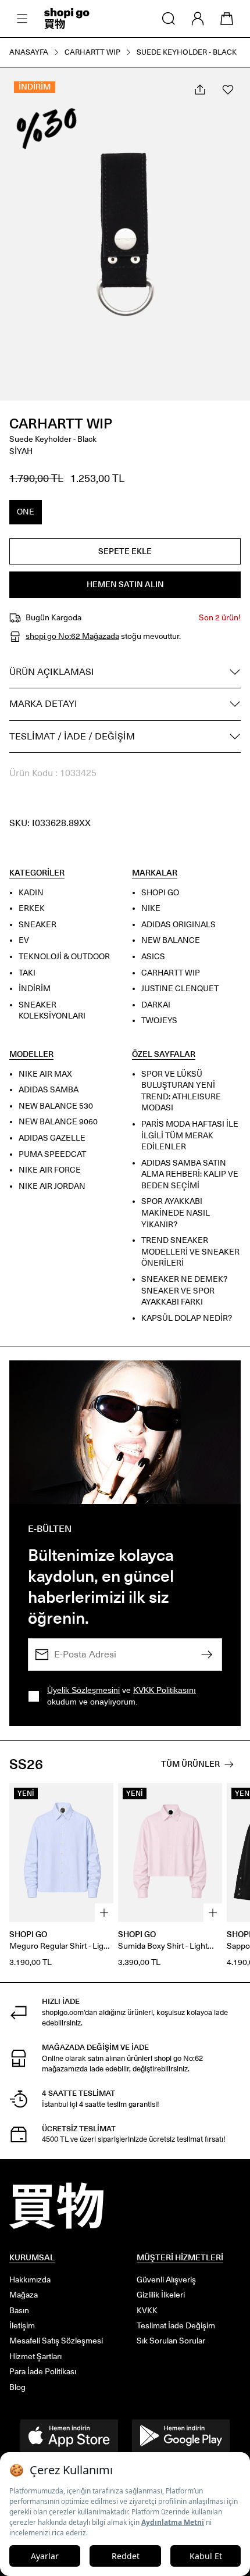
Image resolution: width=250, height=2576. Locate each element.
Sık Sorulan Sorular (171, 2341)
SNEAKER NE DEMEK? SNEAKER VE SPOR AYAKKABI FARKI (184, 1291)
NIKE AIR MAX (45, 1073)
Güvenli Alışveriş (166, 2280)
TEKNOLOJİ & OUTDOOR (64, 957)
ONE (26, 512)
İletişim (22, 2326)
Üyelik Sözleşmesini (83, 1690)
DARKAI (156, 1005)
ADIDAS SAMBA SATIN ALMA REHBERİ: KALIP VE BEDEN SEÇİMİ (190, 1174)
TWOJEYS (159, 1021)
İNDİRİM (35, 989)
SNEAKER (37, 925)
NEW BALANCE (171, 940)
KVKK (147, 2311)
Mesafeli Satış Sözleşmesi (56, 2341)
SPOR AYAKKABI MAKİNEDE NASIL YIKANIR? (176, 1213)
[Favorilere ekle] (228, 90)
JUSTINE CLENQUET (180, 989)
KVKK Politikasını (165, 1690)
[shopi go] (67, 19)
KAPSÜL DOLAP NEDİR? (187, 1318)
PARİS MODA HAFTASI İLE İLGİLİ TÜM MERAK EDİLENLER (190, 1135)
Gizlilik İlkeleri (161, 2295)
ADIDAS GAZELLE (52, 1138)
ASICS (153, 957)
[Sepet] (227, 19)
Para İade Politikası (43, 2372)
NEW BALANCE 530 (56, 1106)
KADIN (31, 892)
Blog (17, 2387)
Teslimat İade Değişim (176, 2326)
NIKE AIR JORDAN (52, 1186)
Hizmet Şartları (35, 2357)
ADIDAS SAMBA (49, 1090)
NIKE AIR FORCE (50, 1170)
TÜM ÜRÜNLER (190, 1764)
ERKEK (32, 908)
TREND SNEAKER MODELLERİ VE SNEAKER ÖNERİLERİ (190, 1252)
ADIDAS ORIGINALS (178, 925)
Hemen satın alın (125, 585)
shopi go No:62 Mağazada (72, 636)
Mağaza (24, 2295)
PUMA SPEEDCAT (52, 1154)
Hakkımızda (30, 2280)
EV (24, 940)
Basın (19, 2311)
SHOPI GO (160, 892)
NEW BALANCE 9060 (58, 1122)
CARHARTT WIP (61, 424)
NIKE (151, 908)
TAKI (27, 972)
